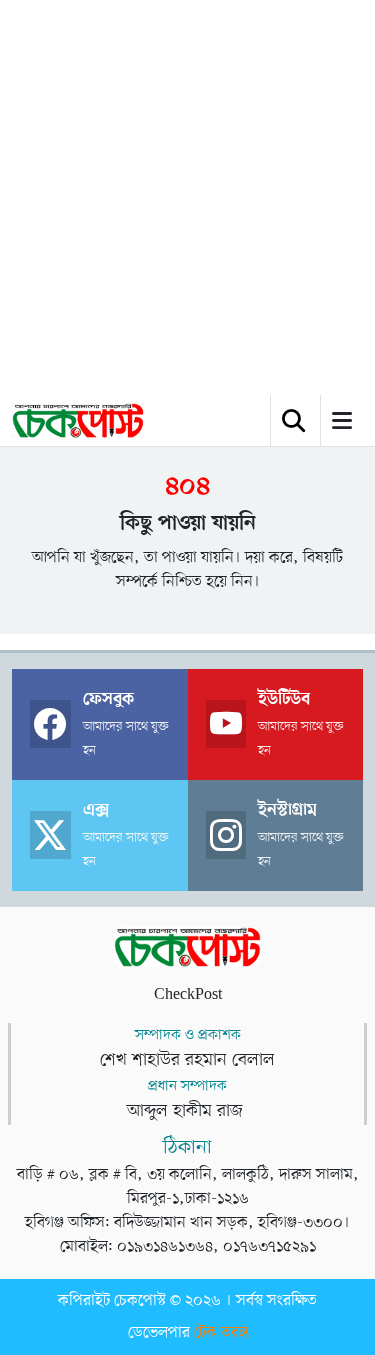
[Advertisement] (187, 197)
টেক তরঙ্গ (221, 1333)
